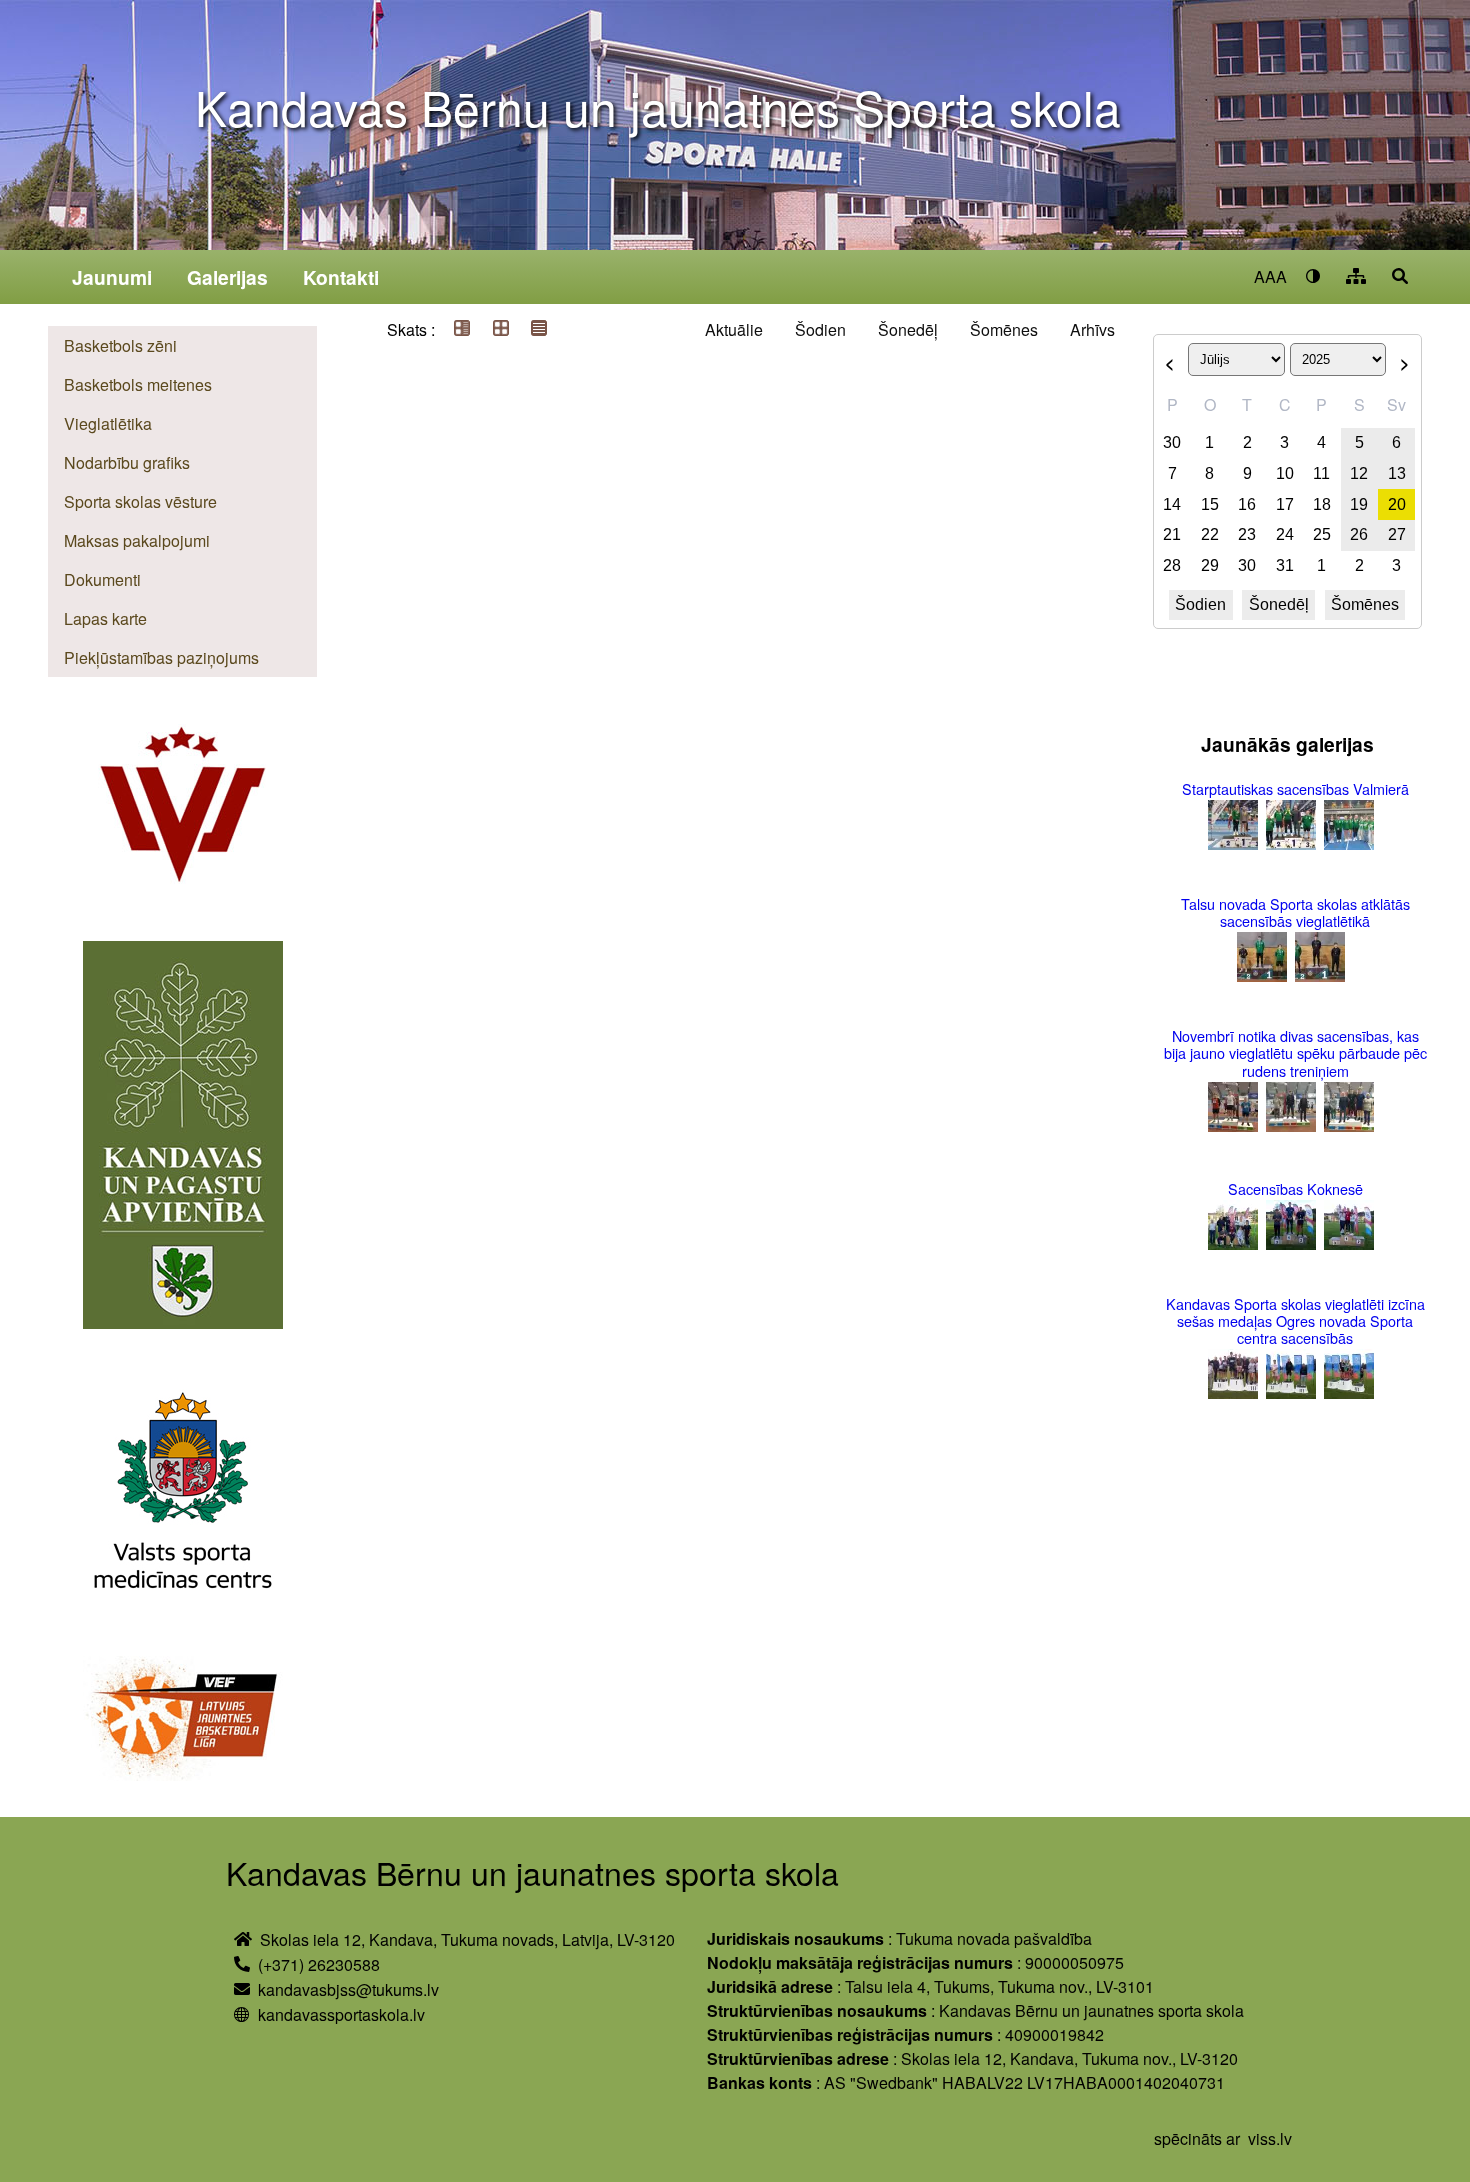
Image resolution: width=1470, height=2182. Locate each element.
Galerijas (227, 277)
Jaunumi (112, 277)
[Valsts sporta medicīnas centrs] (183, 1495)
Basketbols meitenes (138, 384)
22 (1210, 534)
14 (1172, 504)
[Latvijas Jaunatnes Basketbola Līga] (183, 1721)
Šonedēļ (908, 329)
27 (1397, 534)
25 (1322, 534)
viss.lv (1270, 2138)
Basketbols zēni (120, 345)
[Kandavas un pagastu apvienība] (183, 1137)
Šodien (820, 329)
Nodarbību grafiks (127, 462)
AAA (1270, 276)
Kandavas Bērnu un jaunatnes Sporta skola (658, 106)
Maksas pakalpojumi (137, 540)
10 (1285, 473)
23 (1247, 534)
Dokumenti (102, 579)
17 (1285, 504)
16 (1247, 504)
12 (1359, 473)
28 (1172, 565)
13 (1397, 473)
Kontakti (341, 277)
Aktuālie (734, 329)
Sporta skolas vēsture (140, 501)
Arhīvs (1092, 329)
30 (1172, 442)
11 (1321, 473)
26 (1359, 534)
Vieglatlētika (108, 423)
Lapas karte (105, 618)
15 (1210, 504)
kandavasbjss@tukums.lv (348, 1989)
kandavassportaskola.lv (341, 2014)
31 (1285, 565)
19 (1359, 504)
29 (1210, 565)
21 (1172, 534)
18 (1322, 504)
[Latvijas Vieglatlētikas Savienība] (183, 816)
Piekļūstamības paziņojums (161, 657)
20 (1397, 504)
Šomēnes (1004, 329)
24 (1285, 534)
